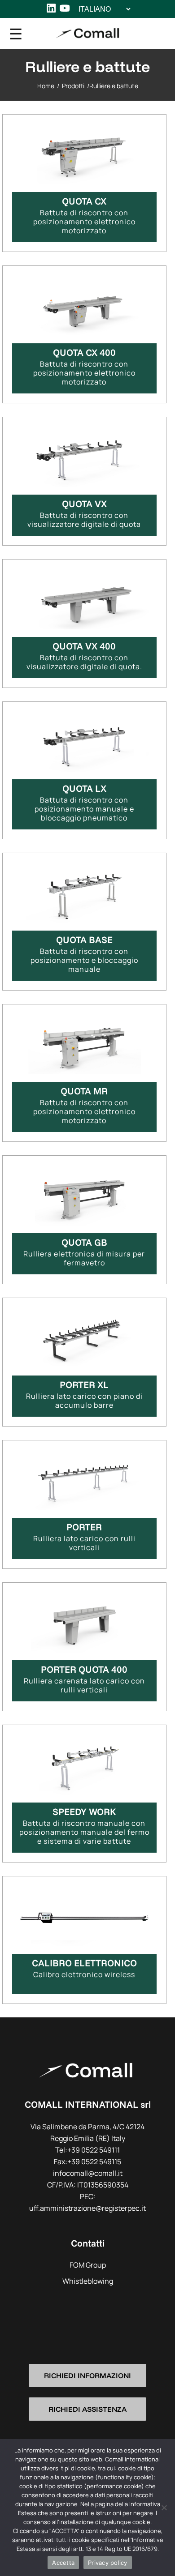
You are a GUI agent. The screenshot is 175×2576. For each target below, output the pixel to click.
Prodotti (73, 86)
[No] (164, 2508)
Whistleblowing (88, 2281)
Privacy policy (108, 2563)
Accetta (63, 2563)
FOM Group (88, 2265)
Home (46, 86)
